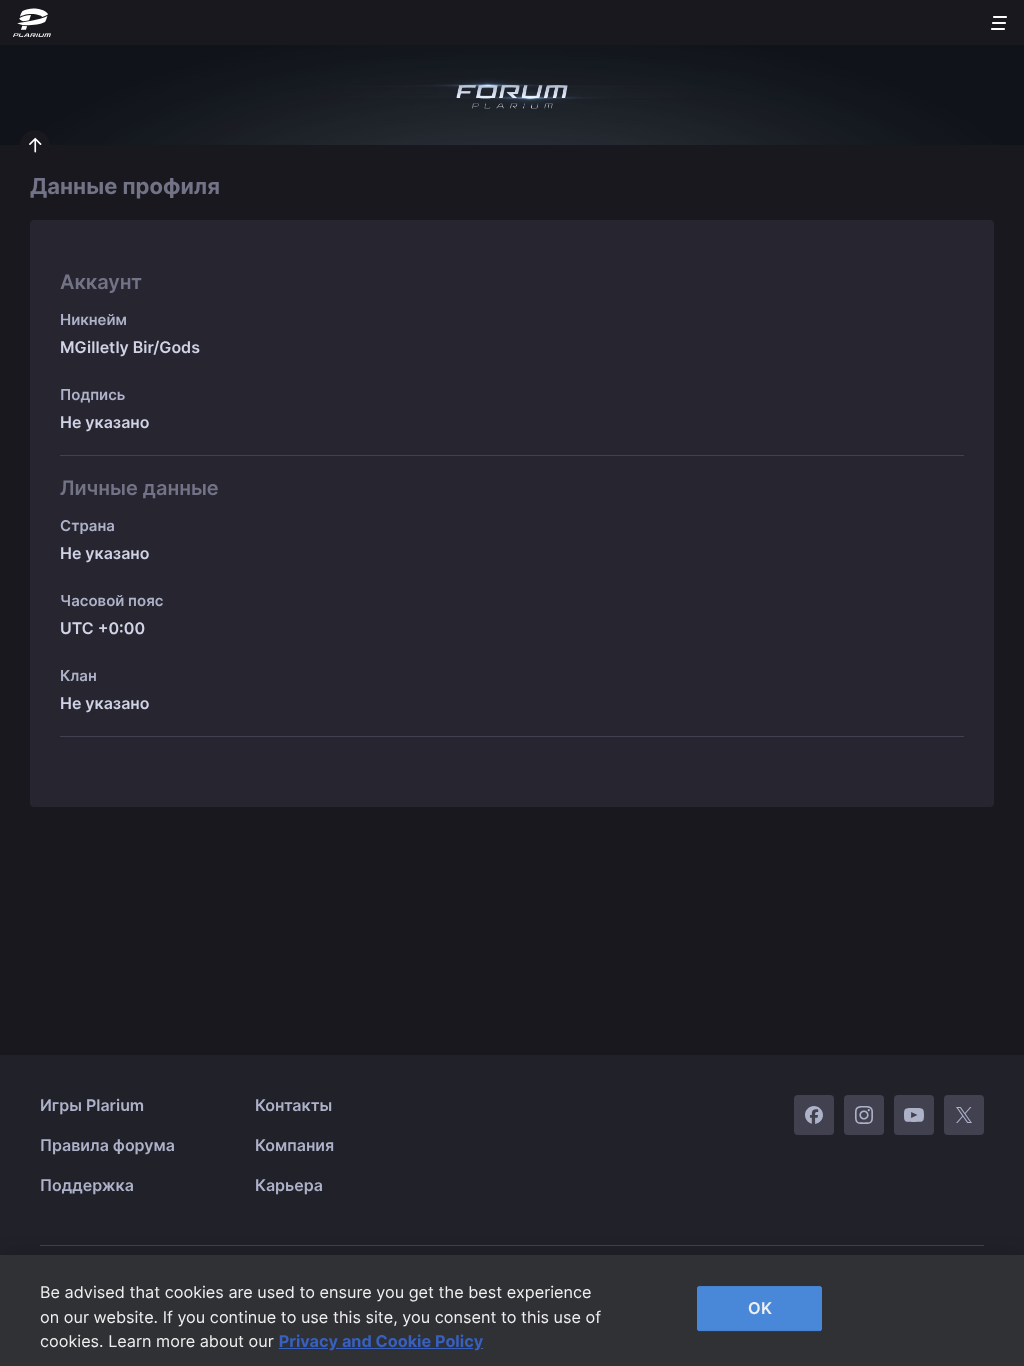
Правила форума (107, 1145)
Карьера (289, 1185)
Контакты (293, 1105)
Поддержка (87, 1185)
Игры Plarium (92, 1105)
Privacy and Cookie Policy (381, 1341)
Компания (294, 1145)
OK (760, 1308)
